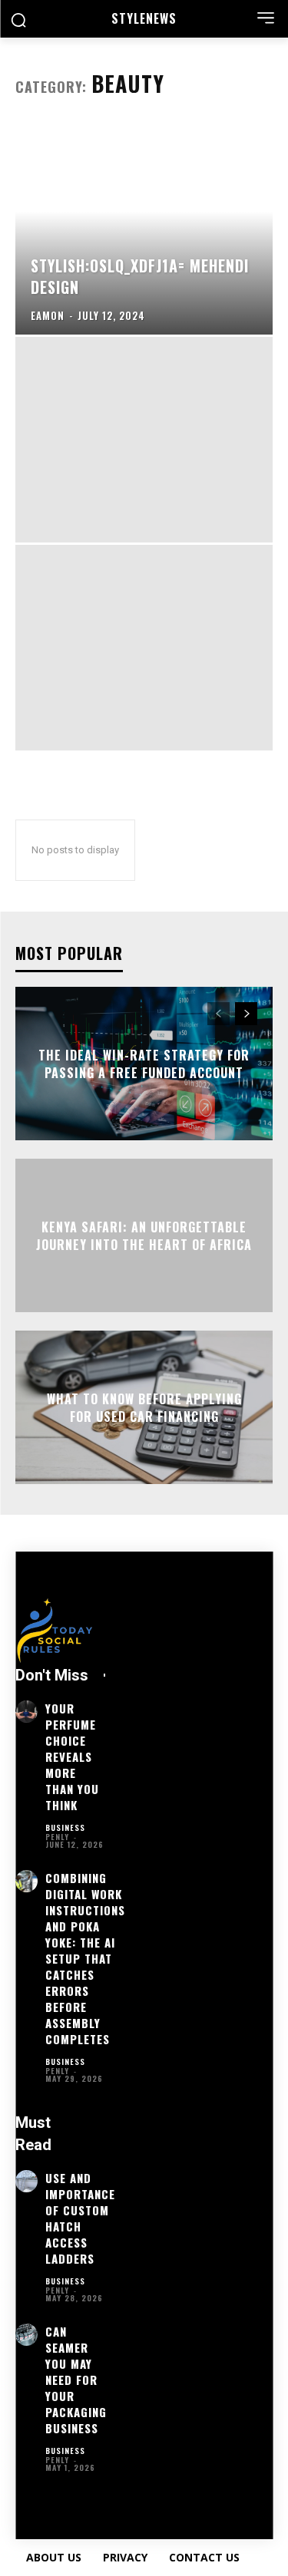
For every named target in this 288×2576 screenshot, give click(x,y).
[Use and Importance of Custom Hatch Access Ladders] (26, 2181)
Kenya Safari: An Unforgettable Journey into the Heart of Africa (144, 1235)
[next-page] (246, 1014)
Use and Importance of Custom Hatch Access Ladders (80, 2218)
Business (65, 1828)
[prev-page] (218, 1014)
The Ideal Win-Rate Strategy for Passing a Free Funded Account (144, 1064)
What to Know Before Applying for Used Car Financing (144, 1407)
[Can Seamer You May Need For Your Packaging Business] (26, 2335)
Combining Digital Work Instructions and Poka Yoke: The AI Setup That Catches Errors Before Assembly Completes (85, 1958)
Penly (57, 1837)
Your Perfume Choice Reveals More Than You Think (72, 1756)
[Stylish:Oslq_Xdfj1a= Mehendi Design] (144, 232)
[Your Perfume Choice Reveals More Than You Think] (26, 1712)
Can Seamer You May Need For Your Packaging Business (76, 2380)
